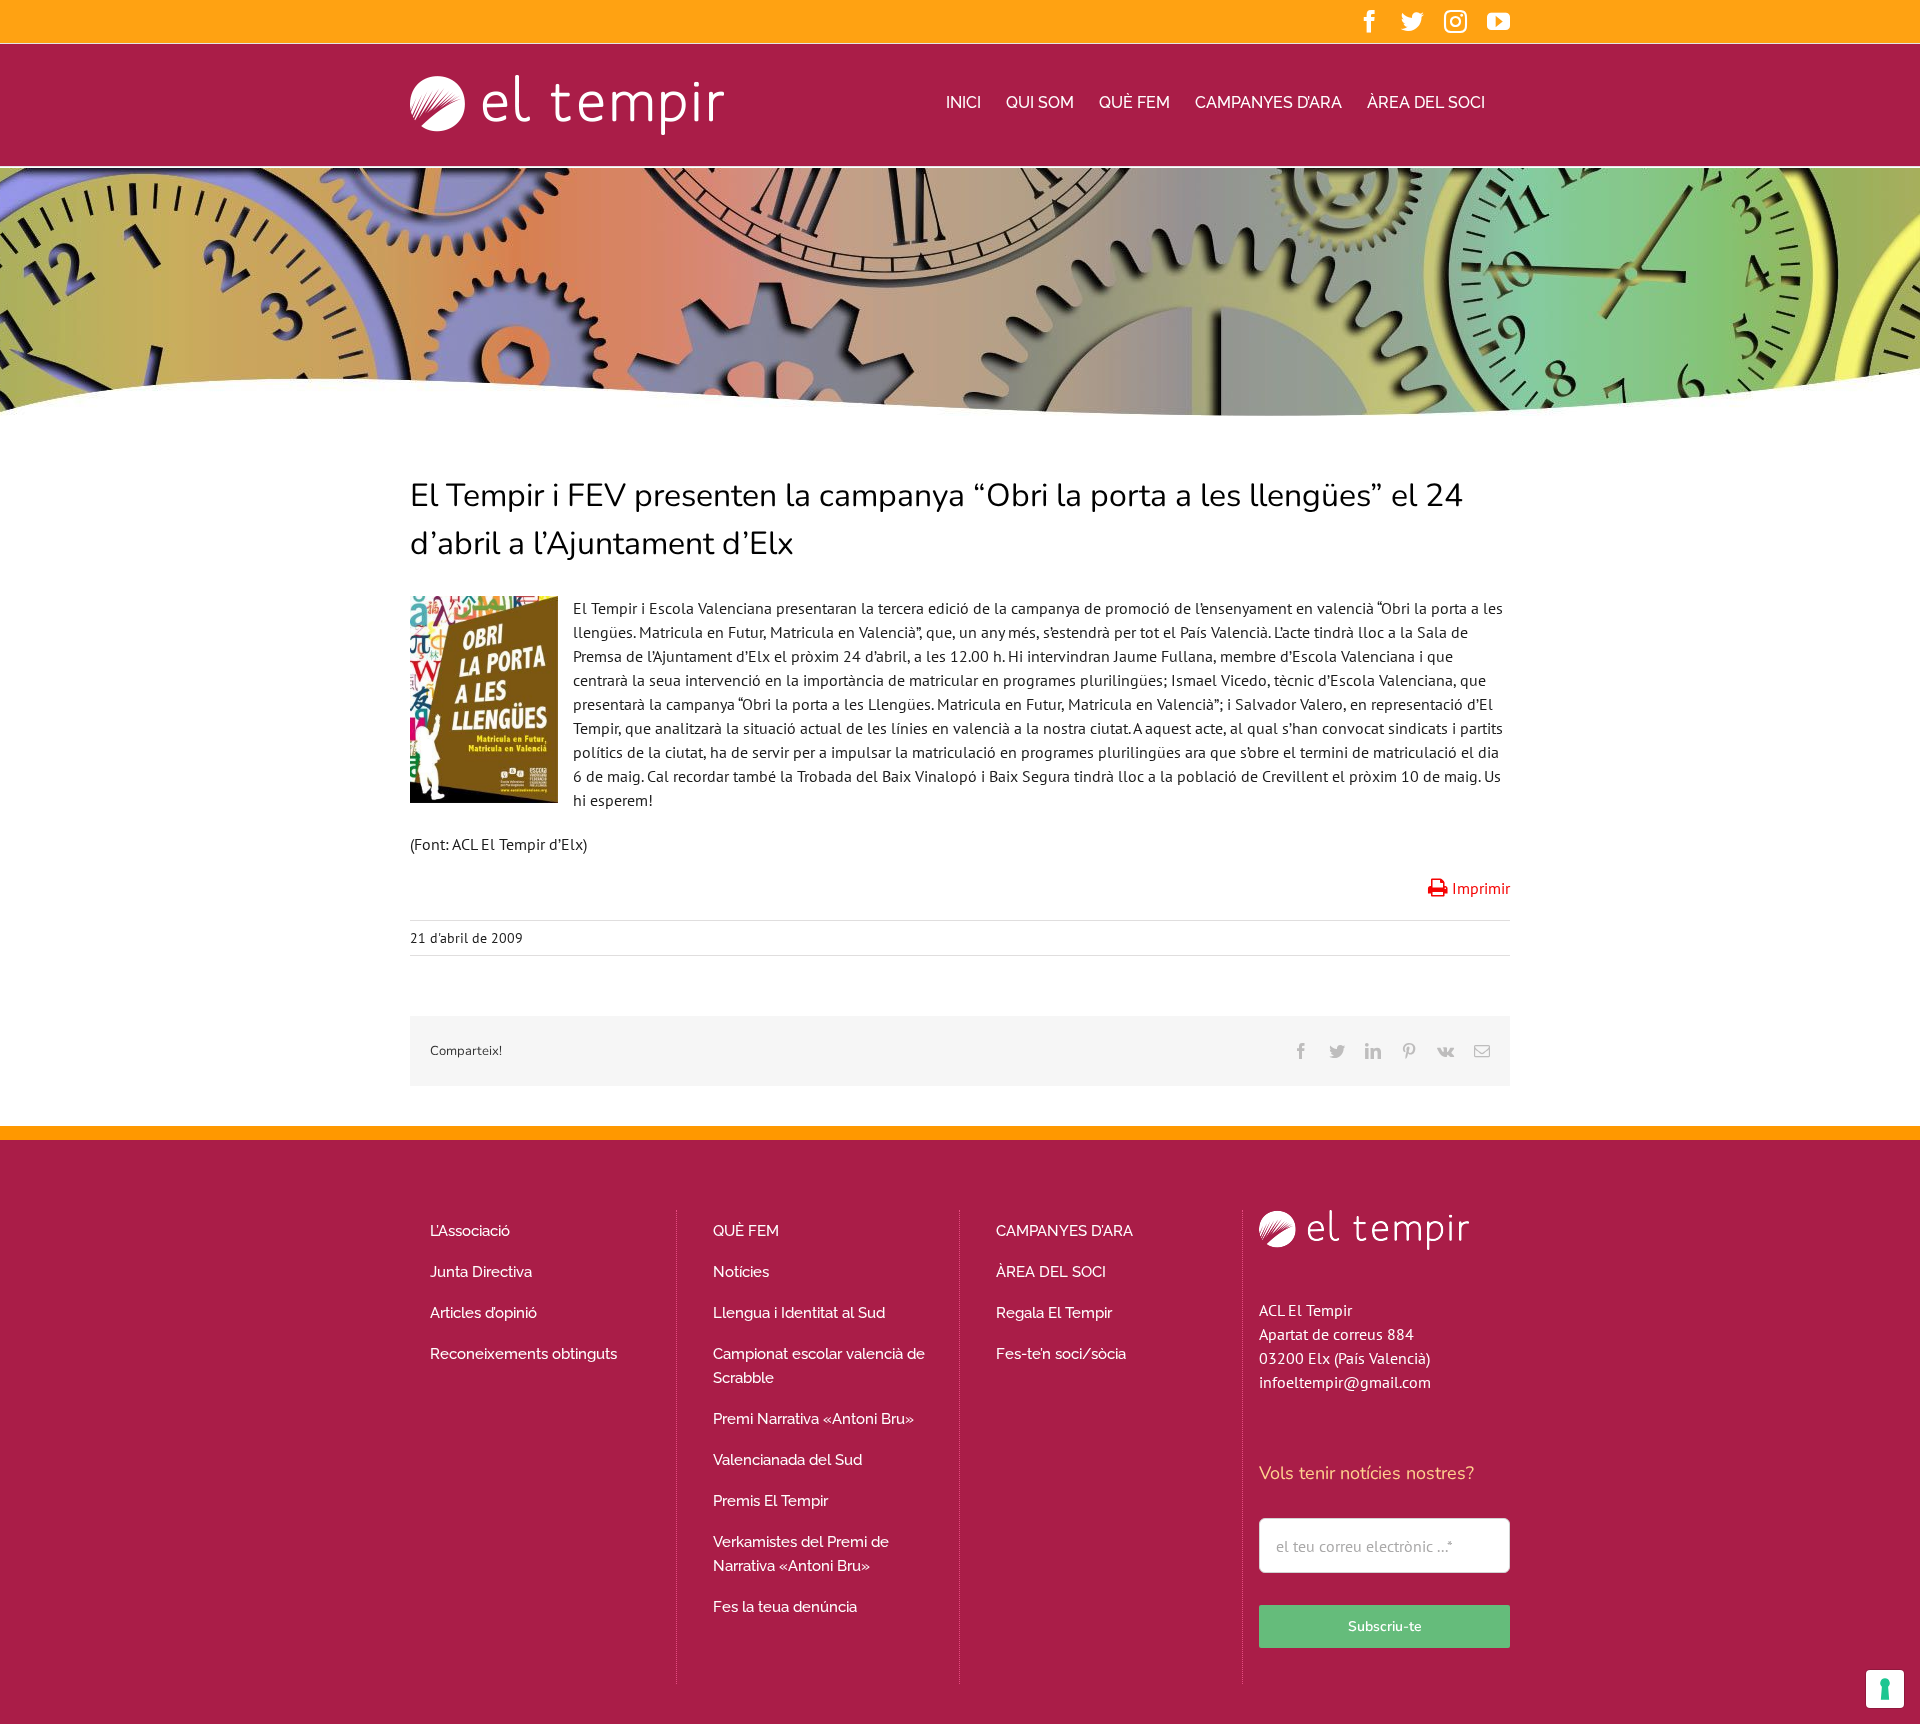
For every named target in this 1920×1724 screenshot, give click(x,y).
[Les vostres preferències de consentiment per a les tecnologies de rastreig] (1885, 1689)
